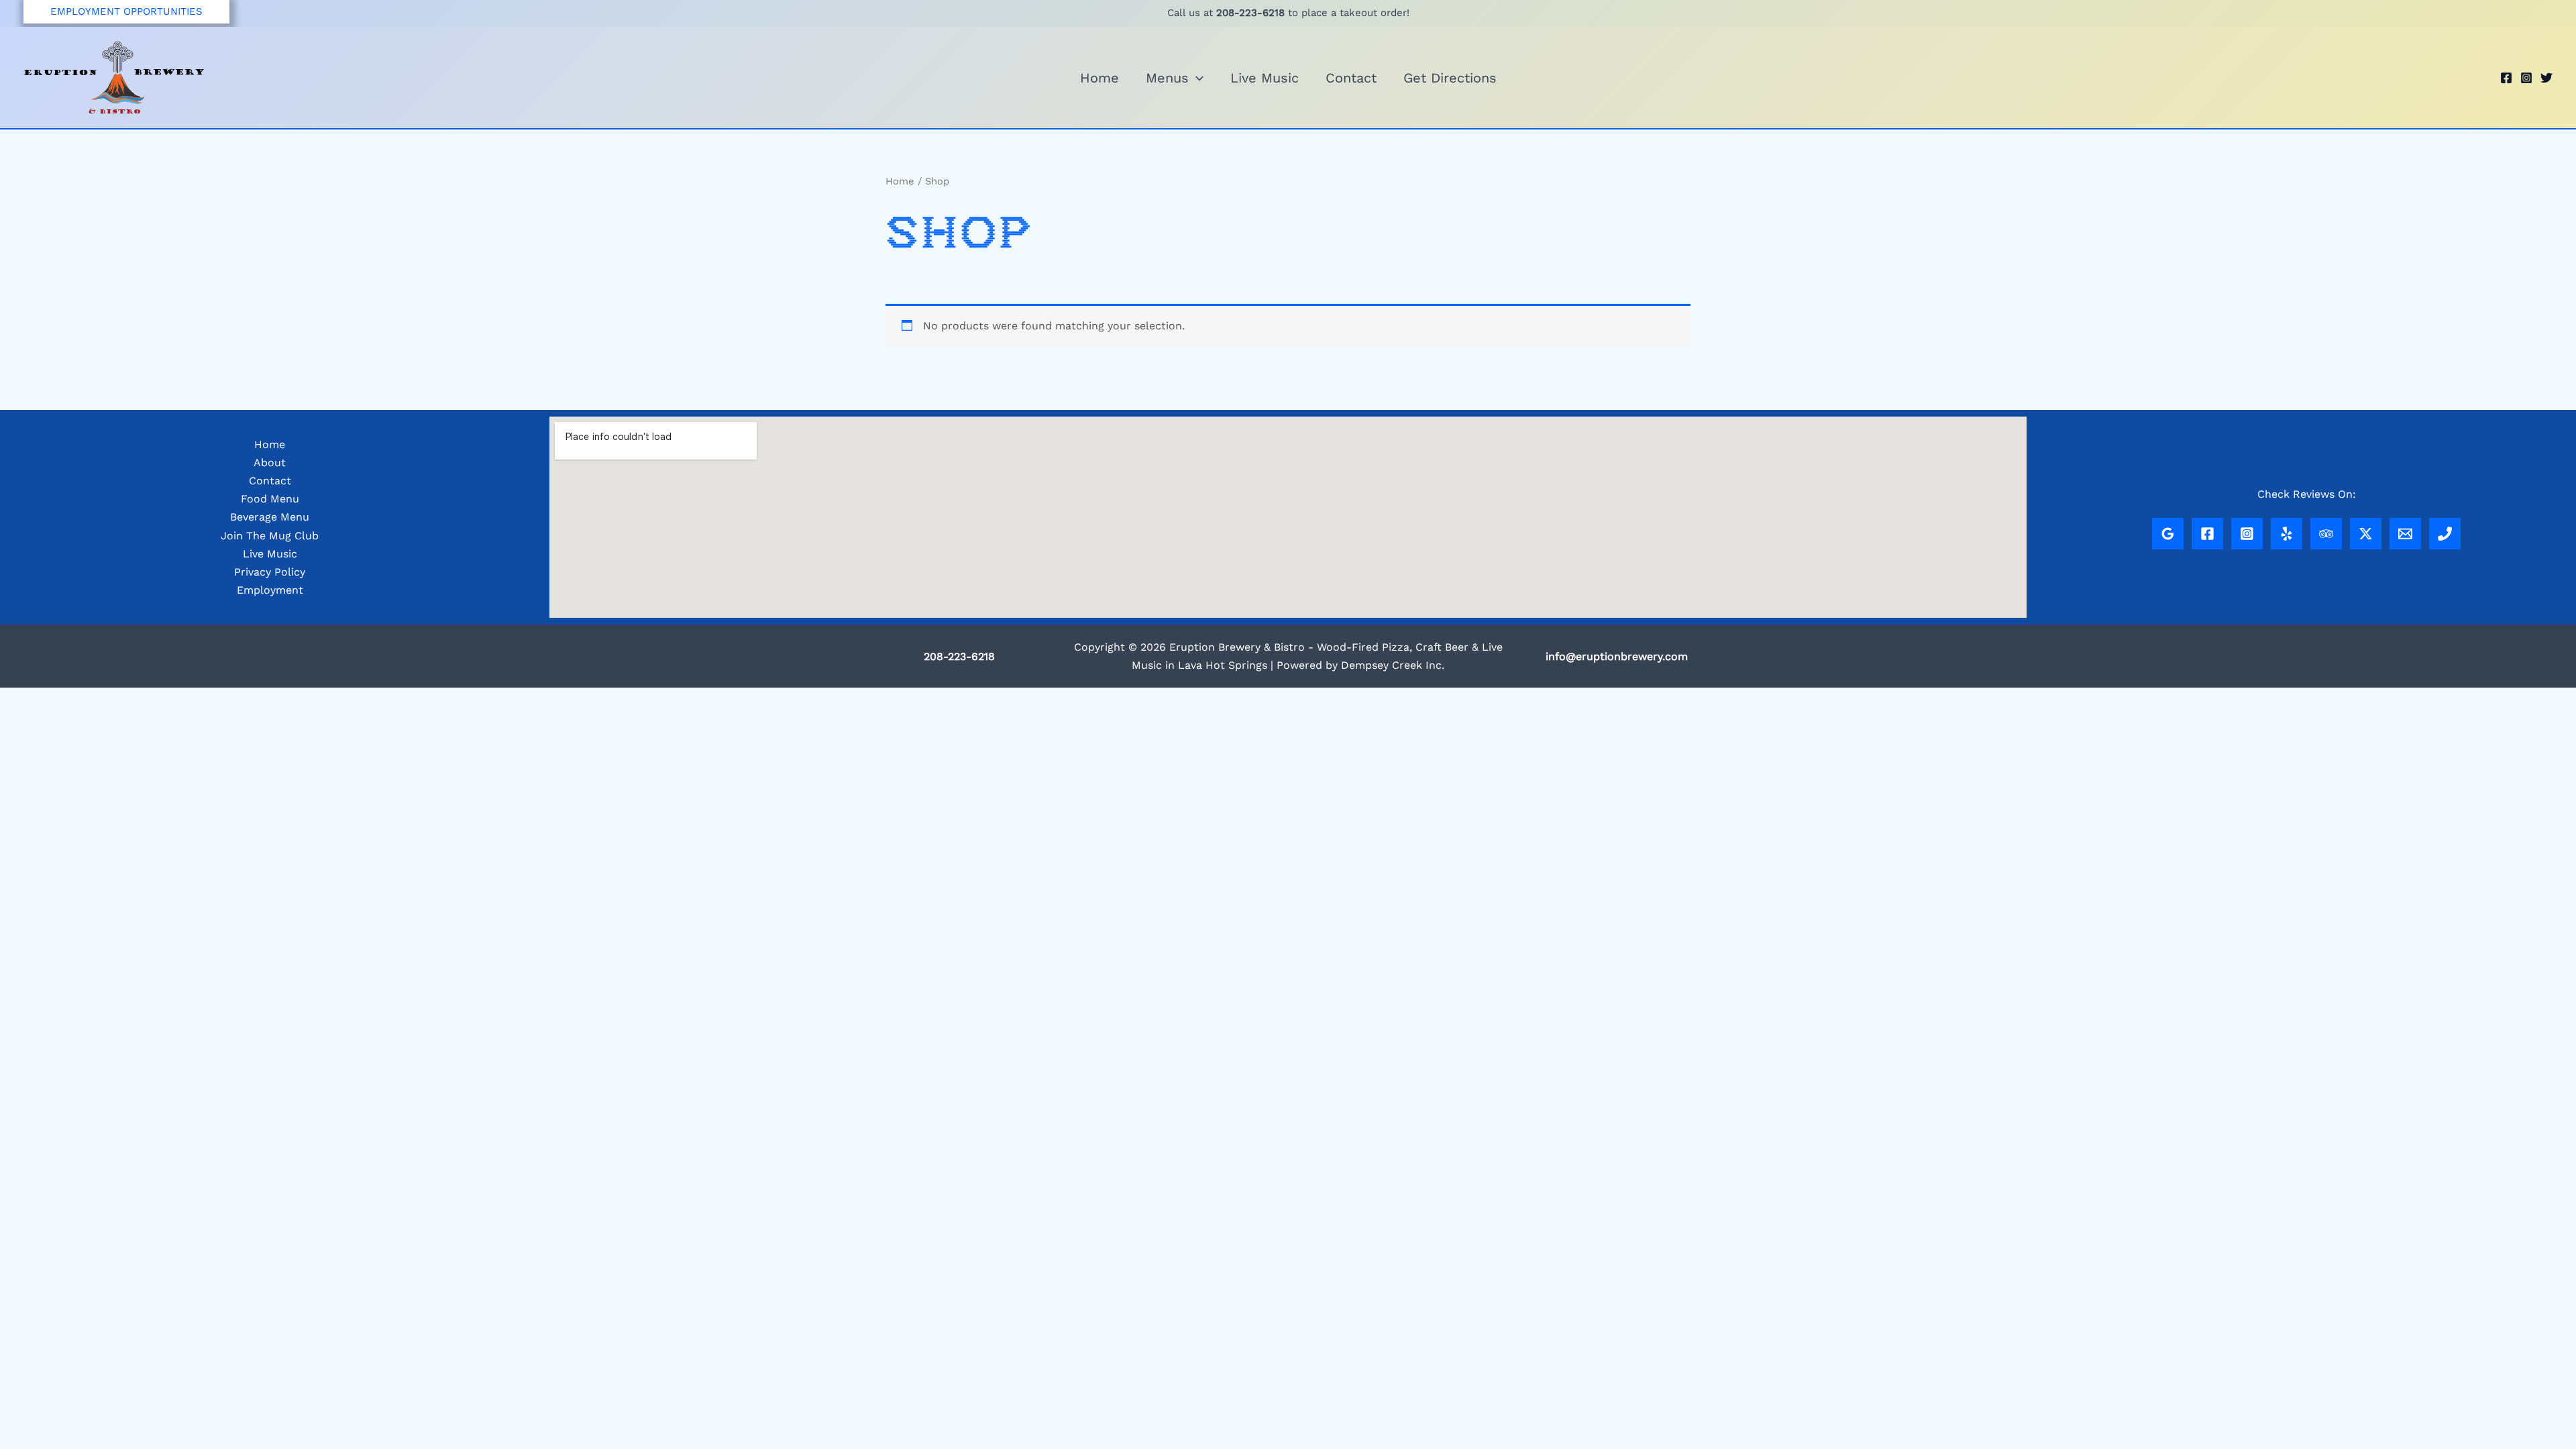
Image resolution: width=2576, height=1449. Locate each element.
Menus (1167, 78)
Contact (1351, 78)
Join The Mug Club (270, 536)
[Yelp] (2287, 534)
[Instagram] (2526, 78)
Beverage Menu (270, 517)
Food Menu (270, 499)
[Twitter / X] (2366, 534)
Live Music (1265, 78)
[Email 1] (2405, 534)
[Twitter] (2546, 78)
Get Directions (1450, 78)
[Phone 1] (2445, 534)
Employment (270, 590)
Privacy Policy (270, 572)
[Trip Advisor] (2326, 534)
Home (1099, 78)
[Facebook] (2506, 78)
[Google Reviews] (2168, 534)
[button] (126, 12)
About (270, 463)
